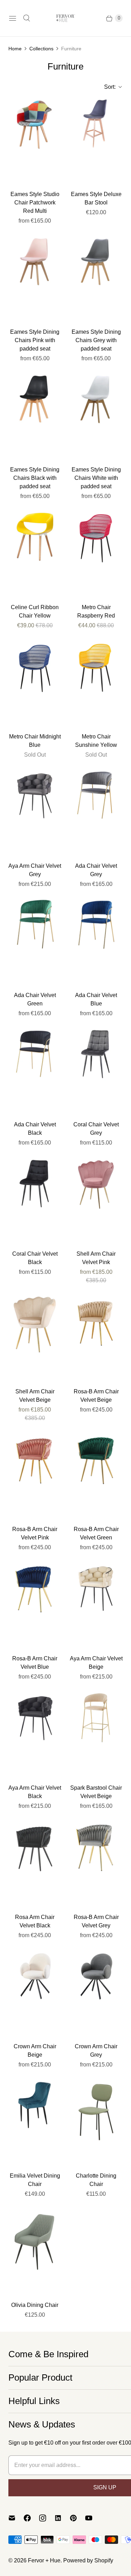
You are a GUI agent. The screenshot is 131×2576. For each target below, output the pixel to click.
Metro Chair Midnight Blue (35, 741)
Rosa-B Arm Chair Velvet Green (96, 1533)
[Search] (27, 18)
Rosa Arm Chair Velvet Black (35, 1921)
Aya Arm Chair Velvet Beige (96, 1663)
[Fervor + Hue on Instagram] (47, 2518)
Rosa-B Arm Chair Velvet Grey (96, 1921)
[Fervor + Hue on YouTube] (93, 2518)
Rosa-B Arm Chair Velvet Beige (96, 1396)
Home (15, 49)
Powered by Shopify (88, 2560)
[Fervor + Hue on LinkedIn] (62, 2518)
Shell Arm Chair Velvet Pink (96, 1258)
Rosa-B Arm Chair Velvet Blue (35, 1663)
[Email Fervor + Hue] (16, 2518)
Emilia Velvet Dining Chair (35, 2180)
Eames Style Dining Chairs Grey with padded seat (96, 340)
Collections (41, 49)
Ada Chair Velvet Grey (96, 870)
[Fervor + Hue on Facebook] (31, 2518)
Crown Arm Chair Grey (96, 2051)
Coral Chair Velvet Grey (96, 1129)
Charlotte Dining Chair (96, 2180)
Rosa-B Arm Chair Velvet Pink (35, 1533)
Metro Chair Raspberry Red (96, 611)
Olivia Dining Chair (35, 2305)
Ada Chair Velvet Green (35, 999)
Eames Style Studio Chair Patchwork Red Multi (35, 203)
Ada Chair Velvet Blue (96, 999)
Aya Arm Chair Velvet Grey (35, 870)
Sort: (108, 87)
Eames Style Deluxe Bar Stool (96, 198)
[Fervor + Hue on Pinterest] (78, 2518)
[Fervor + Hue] (66, 18)
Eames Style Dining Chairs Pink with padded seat (35, 340)
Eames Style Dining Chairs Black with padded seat (35, 478)
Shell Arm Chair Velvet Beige (35, 1396)
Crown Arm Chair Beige (35, 2051)
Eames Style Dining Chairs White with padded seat (96, 478)
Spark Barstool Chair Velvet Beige (96, 1792)
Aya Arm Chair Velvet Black (35, 1792)
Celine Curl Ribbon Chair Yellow (35, 611)
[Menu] (13, 18)
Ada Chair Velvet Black (35, 1129)
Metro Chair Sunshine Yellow (96, 741)
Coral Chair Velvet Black (35, 1258)
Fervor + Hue (44, 2560)
